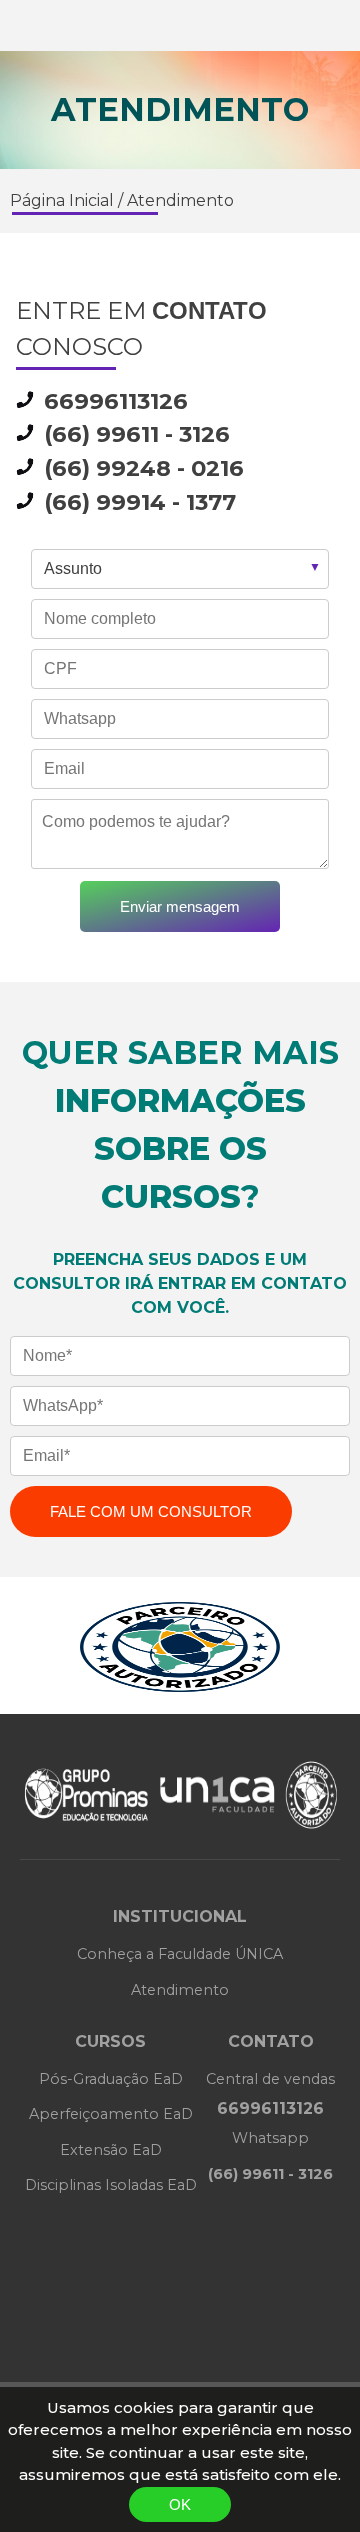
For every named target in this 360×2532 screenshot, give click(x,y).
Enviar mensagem (180, 906)
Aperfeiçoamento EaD (111, 2114)
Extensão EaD (111, 2150)
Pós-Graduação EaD (111, 2079)
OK (180, 2504)
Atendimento (180, 200)
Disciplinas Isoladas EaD (111, 2185)
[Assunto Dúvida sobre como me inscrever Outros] (180, 574)
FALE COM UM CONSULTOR (151, 1511)
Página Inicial (62, 200)
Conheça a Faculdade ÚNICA (180, 1954)
